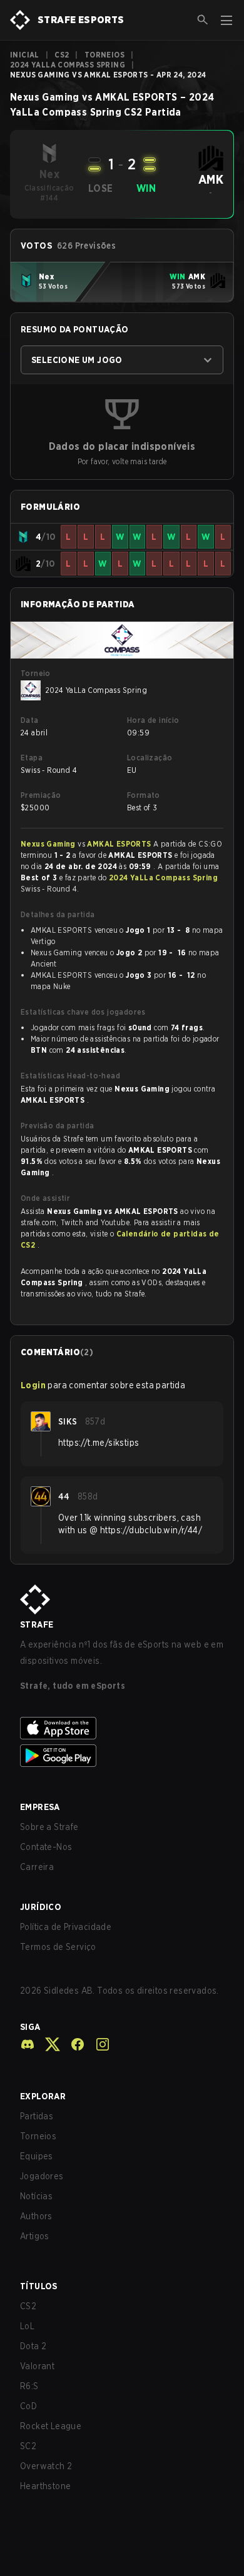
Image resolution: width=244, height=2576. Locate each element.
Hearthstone (45, 2486)
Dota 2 (33, 2346)
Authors (36, 2216)
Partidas (37, 2116)
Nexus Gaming (49, 844)
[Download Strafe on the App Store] (122, 1728)
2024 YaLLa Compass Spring (68, 65)
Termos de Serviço (58, 1947)
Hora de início (153, 720)
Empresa (40, 1807)
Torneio (36, 673)
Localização (150, 758)
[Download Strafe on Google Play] (122, 1756)
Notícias (36, 2196)
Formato (144, 795)
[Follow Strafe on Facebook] (73, 2044)
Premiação (41, 795)
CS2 (62, 55)
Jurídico (41, 1907)
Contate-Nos (46, 1847)
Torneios (104, 55)
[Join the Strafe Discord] (28, 2044)
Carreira (37, 1867)
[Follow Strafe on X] (48, 2044)
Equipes (37, 2156)
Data (30, 720)
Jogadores (42, 2176)
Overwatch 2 (46, 2466)
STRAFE (37, 1624)
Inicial (25, 55)
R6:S (29, 2386)
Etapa (32, 758)
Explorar (43, 2096)
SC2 (28, 2446)
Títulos (39, 2286)
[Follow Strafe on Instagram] (98, 2044)
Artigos (35, 2236)
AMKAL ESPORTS (120, 844)
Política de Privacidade (66, 1927)
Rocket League (51, 2426)
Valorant (37, 2366)
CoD (28, 2406)
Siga (30, 2027)
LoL (27, 2326)
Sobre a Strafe (49, 1827)
